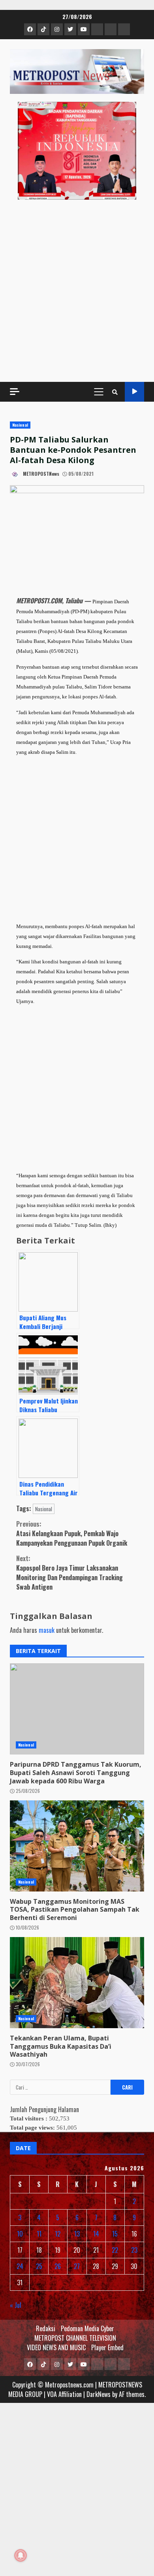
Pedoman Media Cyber (87, 2328)
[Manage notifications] (21, 2555)
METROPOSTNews (40, 474)
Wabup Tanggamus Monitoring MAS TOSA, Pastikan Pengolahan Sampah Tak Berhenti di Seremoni (77, 1846)
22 (115, 2250)
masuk (47, 1630)
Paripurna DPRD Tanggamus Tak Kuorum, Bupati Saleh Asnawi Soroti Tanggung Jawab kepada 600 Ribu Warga (77, 1709)
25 (39, 2266)
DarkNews (99, 2394)
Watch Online (134, 392)
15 (115, 2234)
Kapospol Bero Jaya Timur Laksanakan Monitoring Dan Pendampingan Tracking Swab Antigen (69, 1573)
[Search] (115, 392)
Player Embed (107, 2347)
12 (58, 2234)
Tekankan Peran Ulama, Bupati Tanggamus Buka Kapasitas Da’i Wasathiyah (77, 1983)
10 (20, 2234)
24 (20, 2266)
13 (77, 2234)
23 (134, 2250)
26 (58, 2266)
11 (39, 2234)
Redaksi (46, 2328)
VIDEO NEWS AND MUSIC (56, 2347)
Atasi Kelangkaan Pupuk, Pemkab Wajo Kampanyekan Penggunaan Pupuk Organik (72, 1533)
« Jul (16, 2305)
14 (96, 2234)
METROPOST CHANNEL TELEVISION (75, 2338)
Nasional (20, 425)
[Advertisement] (77, 291)
